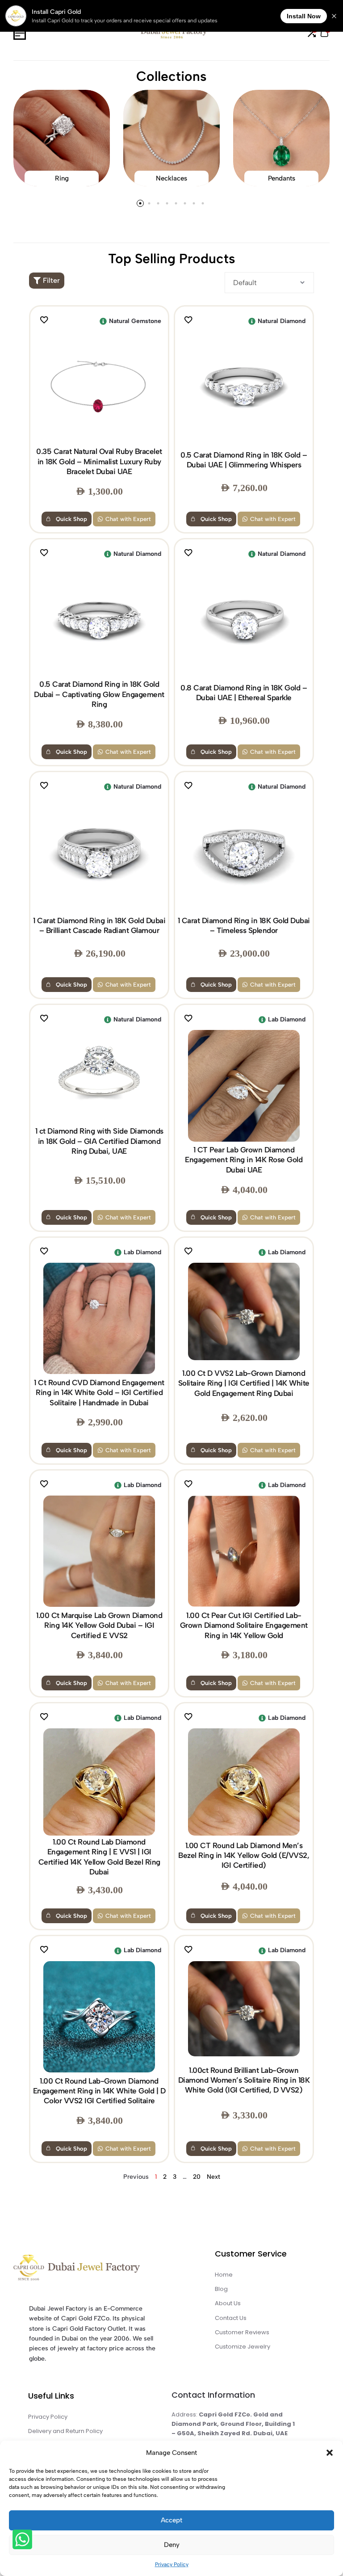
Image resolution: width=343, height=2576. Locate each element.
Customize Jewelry (243, 2347)
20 (197, 2177)
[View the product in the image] (99, 387)
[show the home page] (92, 2270)
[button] (330, 2453)
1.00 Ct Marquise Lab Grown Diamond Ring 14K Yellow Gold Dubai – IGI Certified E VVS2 (99, 1625)
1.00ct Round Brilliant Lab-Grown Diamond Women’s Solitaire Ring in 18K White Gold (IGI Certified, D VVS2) (244, 2080)
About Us (228, 2303)
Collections (171, 76)
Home (224, 2275)
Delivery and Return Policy (65, 2431)
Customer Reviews (242, 2332)
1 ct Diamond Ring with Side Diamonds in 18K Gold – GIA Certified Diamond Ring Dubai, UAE (99, 1141)
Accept (171, 2520)
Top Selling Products (172, 258)
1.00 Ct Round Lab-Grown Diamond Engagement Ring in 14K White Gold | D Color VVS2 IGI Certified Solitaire (99, 2091)
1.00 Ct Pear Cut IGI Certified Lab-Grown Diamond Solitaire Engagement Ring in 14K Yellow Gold (244, 1625)
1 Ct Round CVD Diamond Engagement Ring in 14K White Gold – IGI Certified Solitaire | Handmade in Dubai (99, 1393)
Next (213, 2177)
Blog (221, 2289)
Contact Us (231, 2318)
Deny (172, 2545)
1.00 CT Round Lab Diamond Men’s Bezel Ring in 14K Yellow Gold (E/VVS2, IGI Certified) (244, 1855)
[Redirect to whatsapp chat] (21, 2541)
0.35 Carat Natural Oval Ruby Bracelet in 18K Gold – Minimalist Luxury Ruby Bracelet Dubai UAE (99, 461)
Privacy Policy (172, 2564)
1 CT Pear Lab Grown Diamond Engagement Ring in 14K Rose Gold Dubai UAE (244, 1160)
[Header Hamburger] (20, 33)
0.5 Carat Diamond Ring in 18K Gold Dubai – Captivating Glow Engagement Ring (99, 694)
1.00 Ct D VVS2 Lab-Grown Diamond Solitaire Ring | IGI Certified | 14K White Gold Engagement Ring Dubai (244, 1383)
